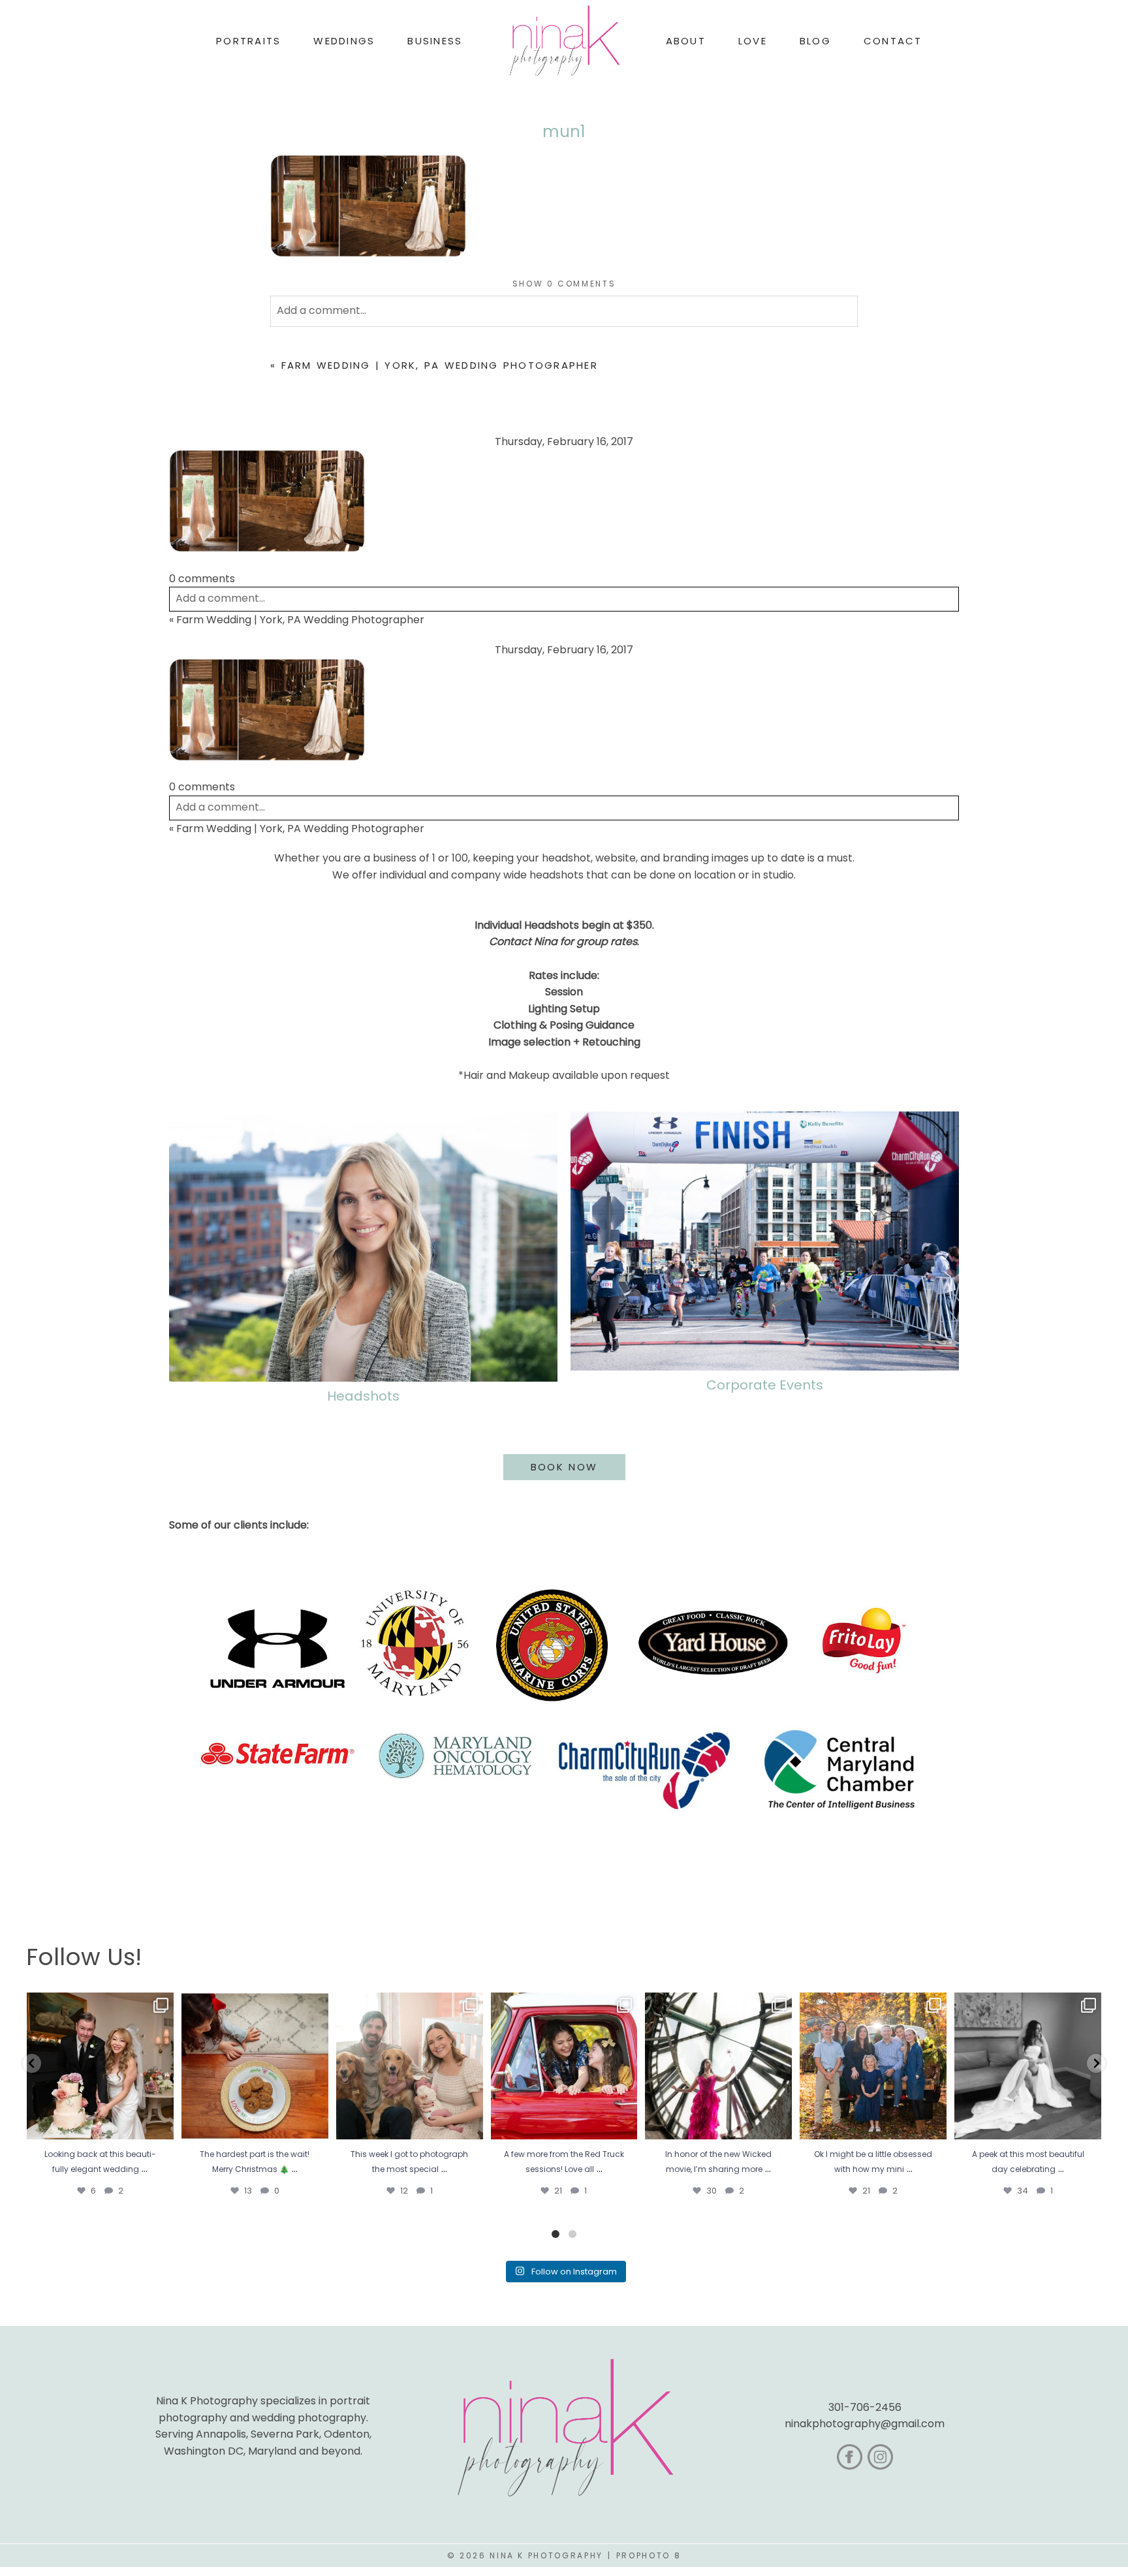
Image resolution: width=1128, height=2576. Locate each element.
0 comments (564, 284)
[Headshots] (363, 1247)
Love (753, 41)
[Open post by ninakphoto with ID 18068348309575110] (1028, 2066)
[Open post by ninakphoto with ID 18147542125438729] (718, 2066)
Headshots (363, 1396)
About (686, 41)
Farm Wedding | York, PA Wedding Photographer (440, 365)
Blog (815, 41)
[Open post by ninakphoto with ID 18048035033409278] (564, 2066)
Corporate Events (765, 1385)
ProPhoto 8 (649, 2555)
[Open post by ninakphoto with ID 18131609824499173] (410, 2066)
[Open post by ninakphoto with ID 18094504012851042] (873, 2066)
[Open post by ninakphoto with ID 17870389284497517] (255, 2066)
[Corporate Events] (765, 1241)
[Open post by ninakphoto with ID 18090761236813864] (100, 2066)
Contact (893, 41)
